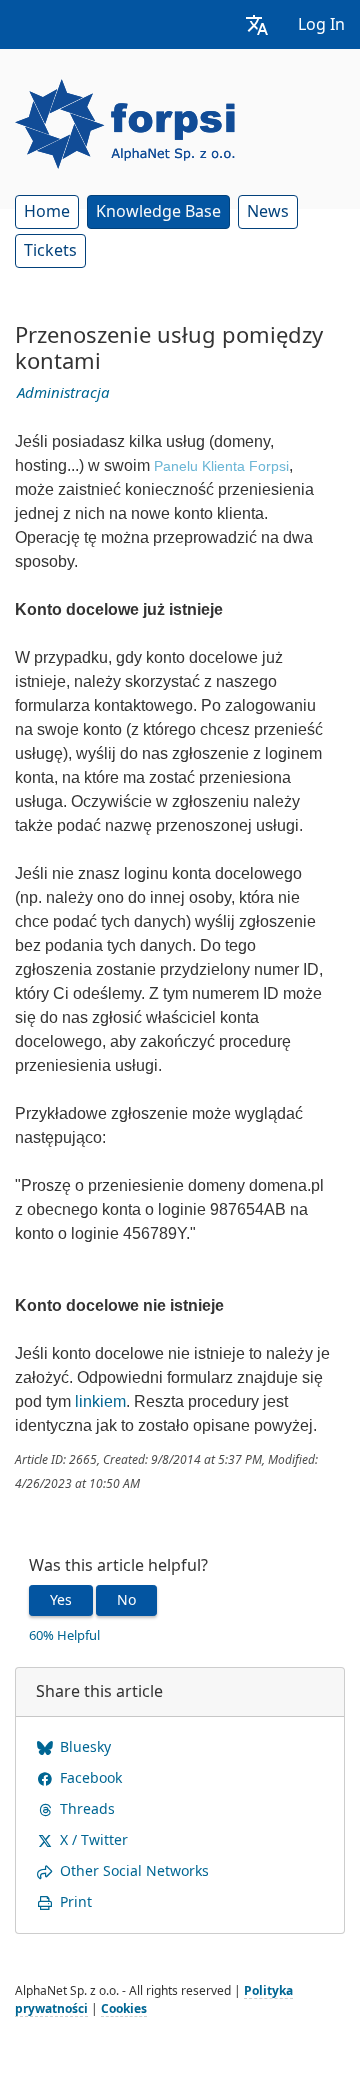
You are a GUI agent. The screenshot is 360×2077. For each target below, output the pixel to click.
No (126, 1600)
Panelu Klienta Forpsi (221, 466)
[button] (257, 24)
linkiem (100, 1401)
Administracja (63, 393)
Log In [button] (321, 24)
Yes (61, 1600)
